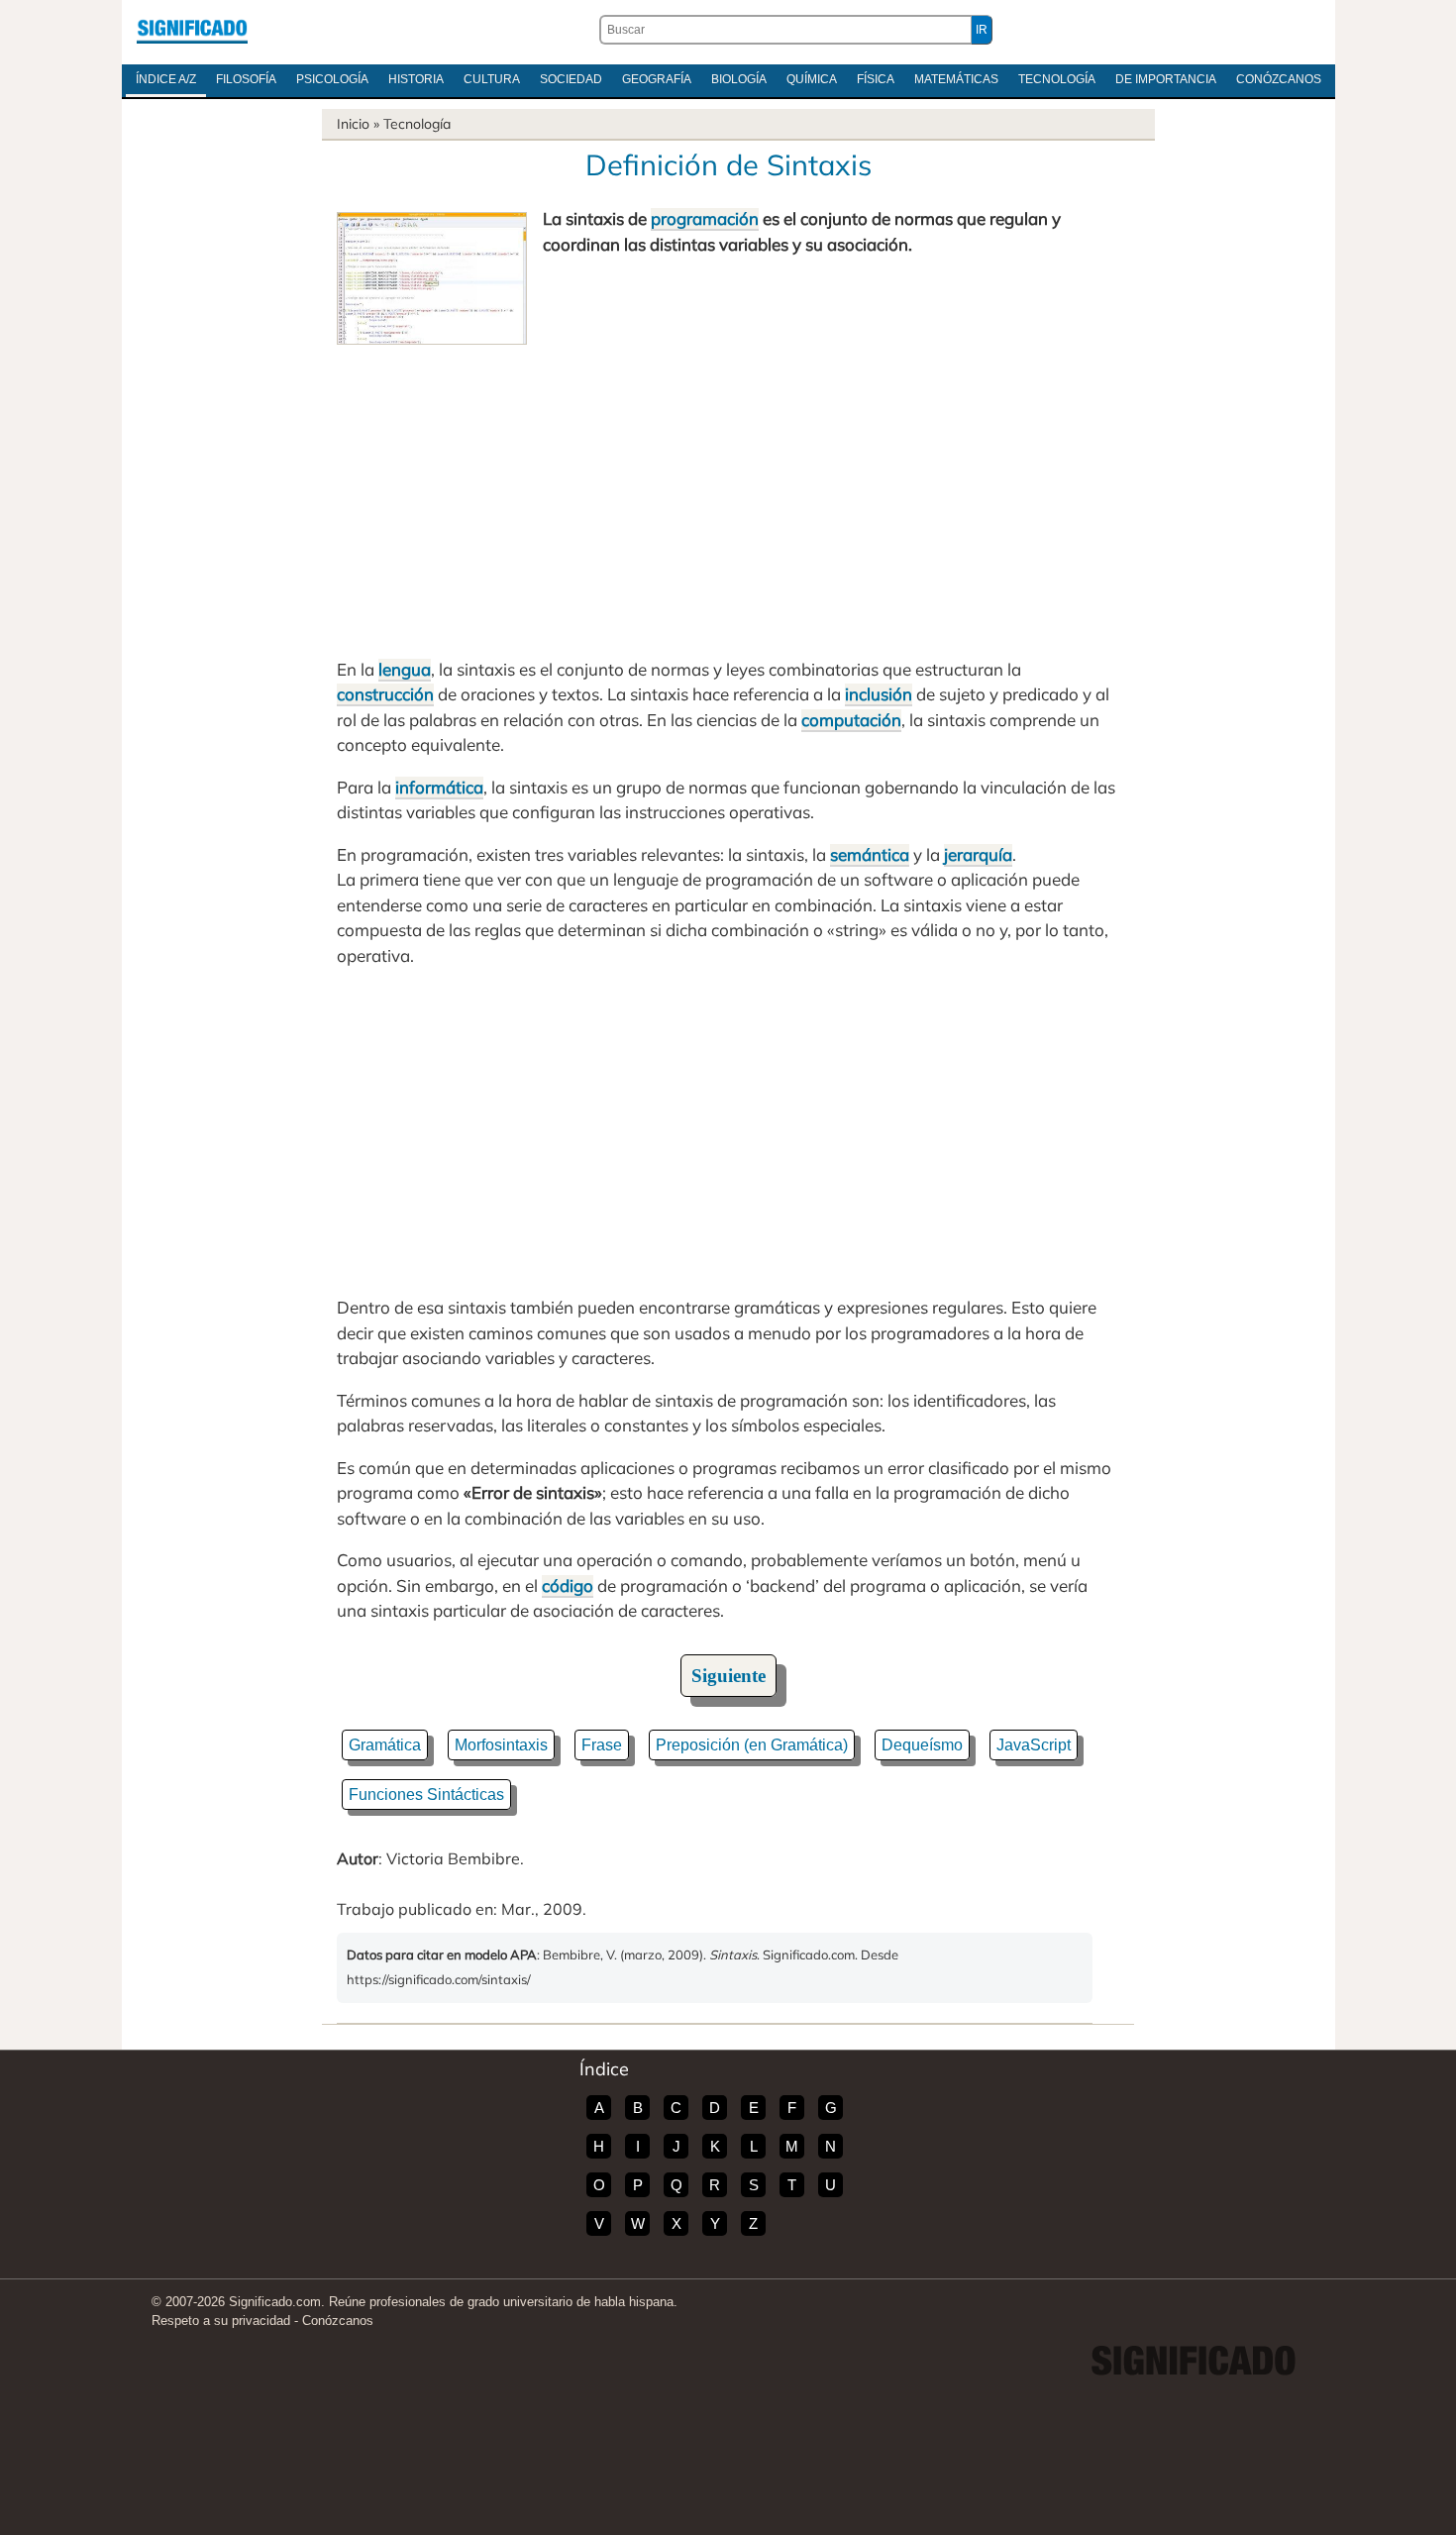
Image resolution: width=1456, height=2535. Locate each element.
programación (705, 218)
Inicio (353, 124)
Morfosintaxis (501, 1745)
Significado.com (192, 30)
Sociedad (571, 79)
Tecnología (1057, 79)
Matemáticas (956, 79)
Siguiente (728, 1676)
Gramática (385, 1745)
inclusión (879, 694)
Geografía (657, 79)
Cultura (492, 79)
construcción (385, 694)
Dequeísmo (922, 1745)
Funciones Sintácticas (426, 1795)
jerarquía (978, 854)
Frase (602, 1745)
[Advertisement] (728, 493)
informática (439, 787)
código (568, 1585)
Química (812, 79)
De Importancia (1166, 79)
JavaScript (1034, 1745)
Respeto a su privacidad (221, 2321)
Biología (739, 79)
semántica (870, 854)
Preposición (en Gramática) (752, 1745)
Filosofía (246, 79)
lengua (405, 669)
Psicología (332, 79)
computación (851, 720)
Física (876, 79)
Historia (416, 79)
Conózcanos (1279, 79)
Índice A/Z (166, 79)
